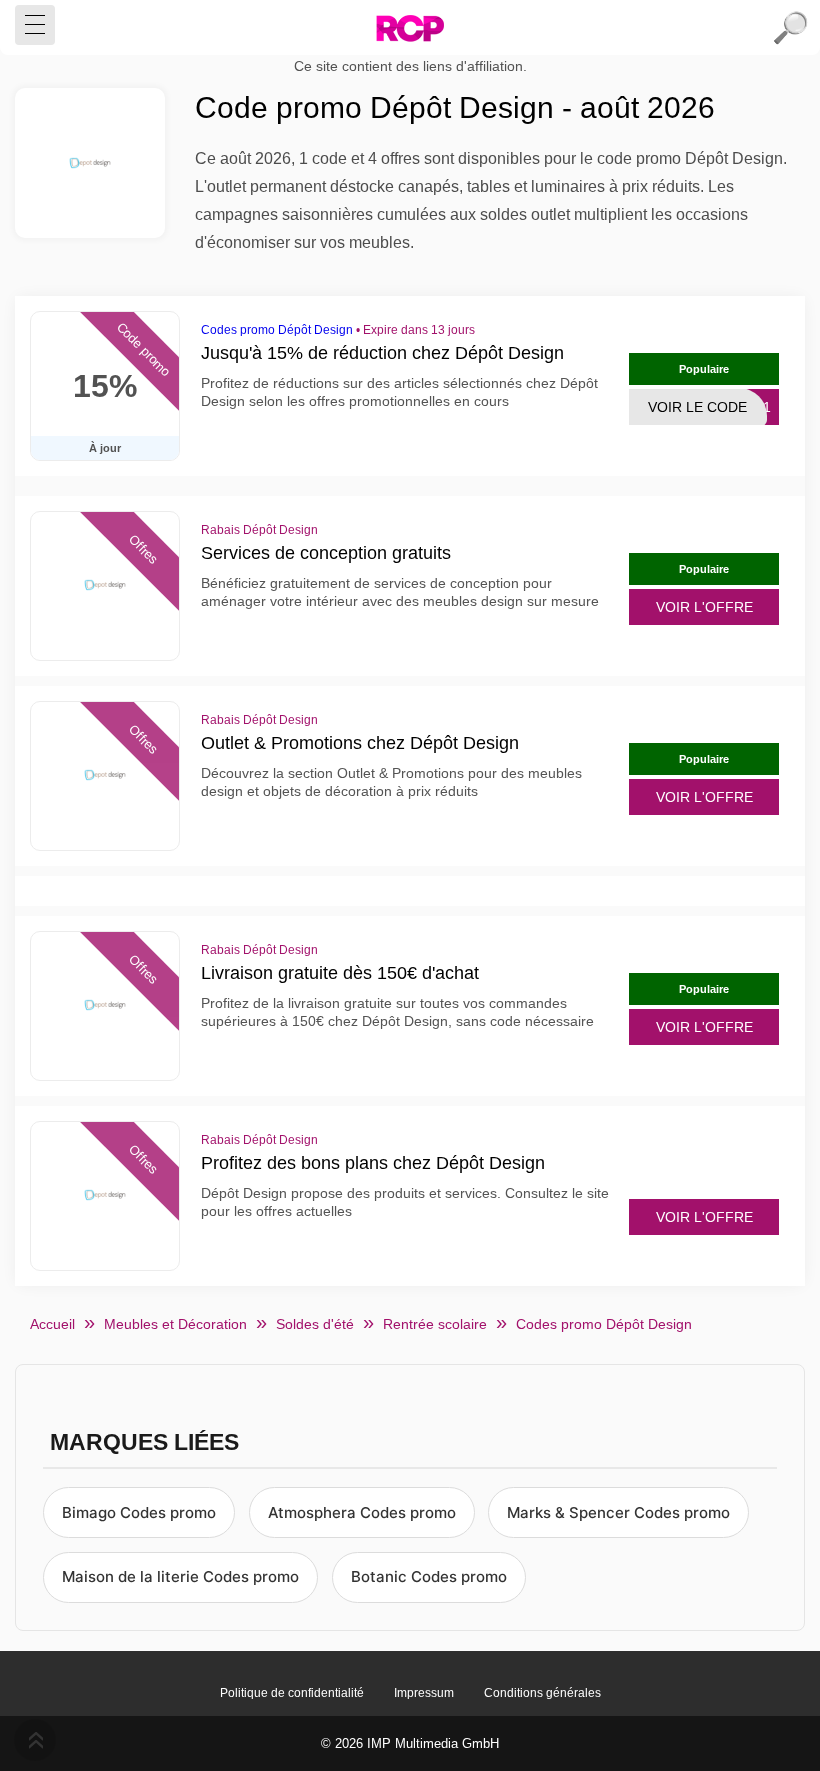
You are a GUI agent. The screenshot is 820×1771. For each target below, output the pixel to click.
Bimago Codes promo (139, 1512)
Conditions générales (542, 1693)
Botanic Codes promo (429, 1576)
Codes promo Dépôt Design (277, 330)
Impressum (424, 1693)
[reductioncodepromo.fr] (410, 28)
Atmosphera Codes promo (362, 1512)
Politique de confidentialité (292, 1693)
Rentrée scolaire (435, 1324)
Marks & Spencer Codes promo (618, 1512)
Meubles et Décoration (175, 1324)
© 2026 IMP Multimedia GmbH (410, 1743)
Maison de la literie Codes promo (180, 1576)
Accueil (52, 1324)
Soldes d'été (315, 1324)
